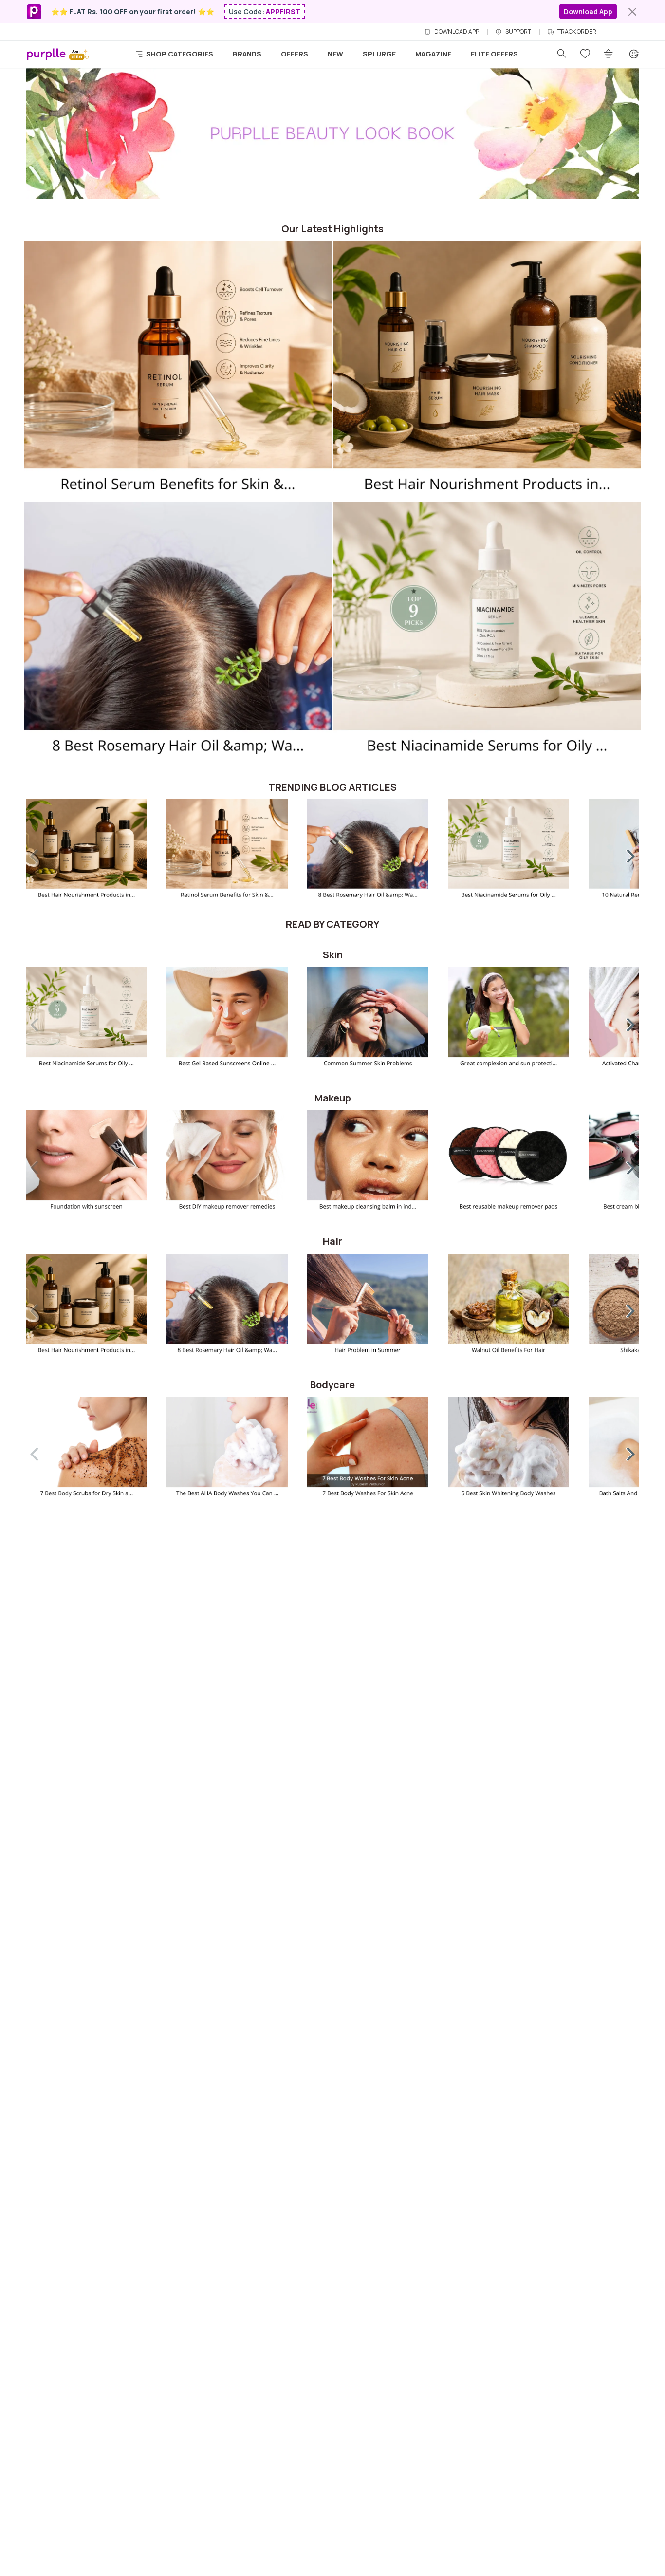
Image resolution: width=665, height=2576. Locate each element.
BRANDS (247, 54)
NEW (335, 54)
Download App (588, 11)
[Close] (632, 12)
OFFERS (295, 54)
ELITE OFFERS (494, 54)
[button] (624, 854)
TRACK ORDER (577, 32)
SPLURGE (379, 54)
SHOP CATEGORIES (179, 54)
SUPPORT (518, 32)
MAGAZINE (433, 54)
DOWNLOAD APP (457, 32)
